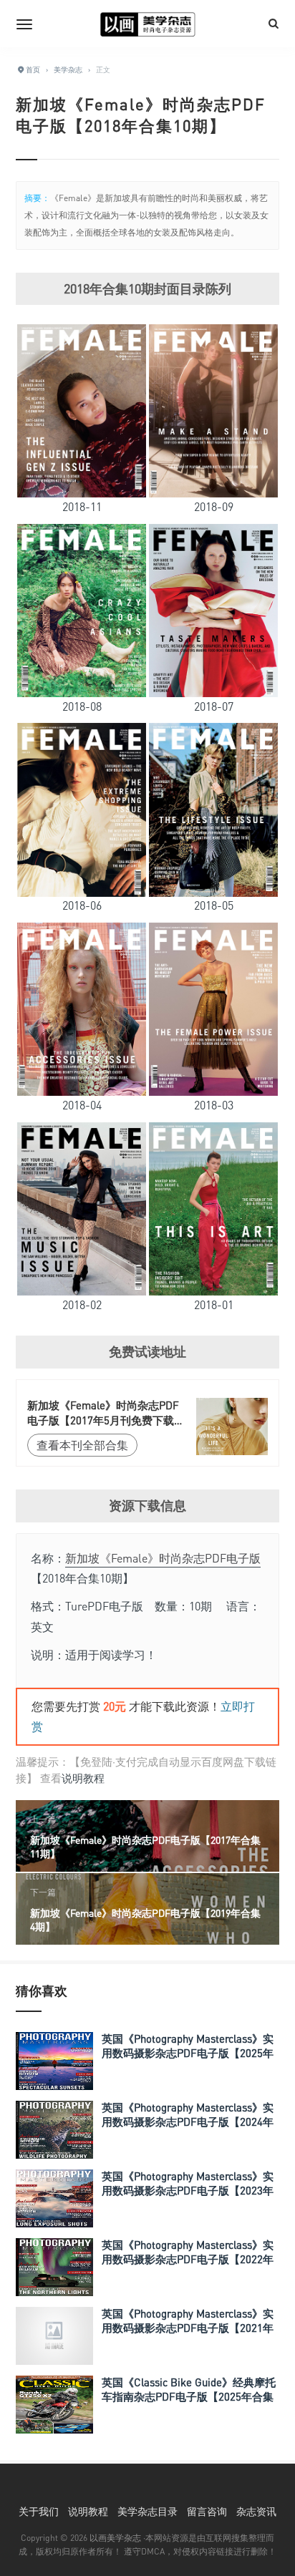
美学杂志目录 (147, 2511)
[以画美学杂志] (147, 24)
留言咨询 (207, 2511)
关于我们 (39, 2511)
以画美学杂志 (115, 2538)
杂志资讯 (256, 2511)
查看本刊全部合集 (82, 1445)
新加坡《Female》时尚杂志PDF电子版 (163, 1558)
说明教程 (83, 1778)
